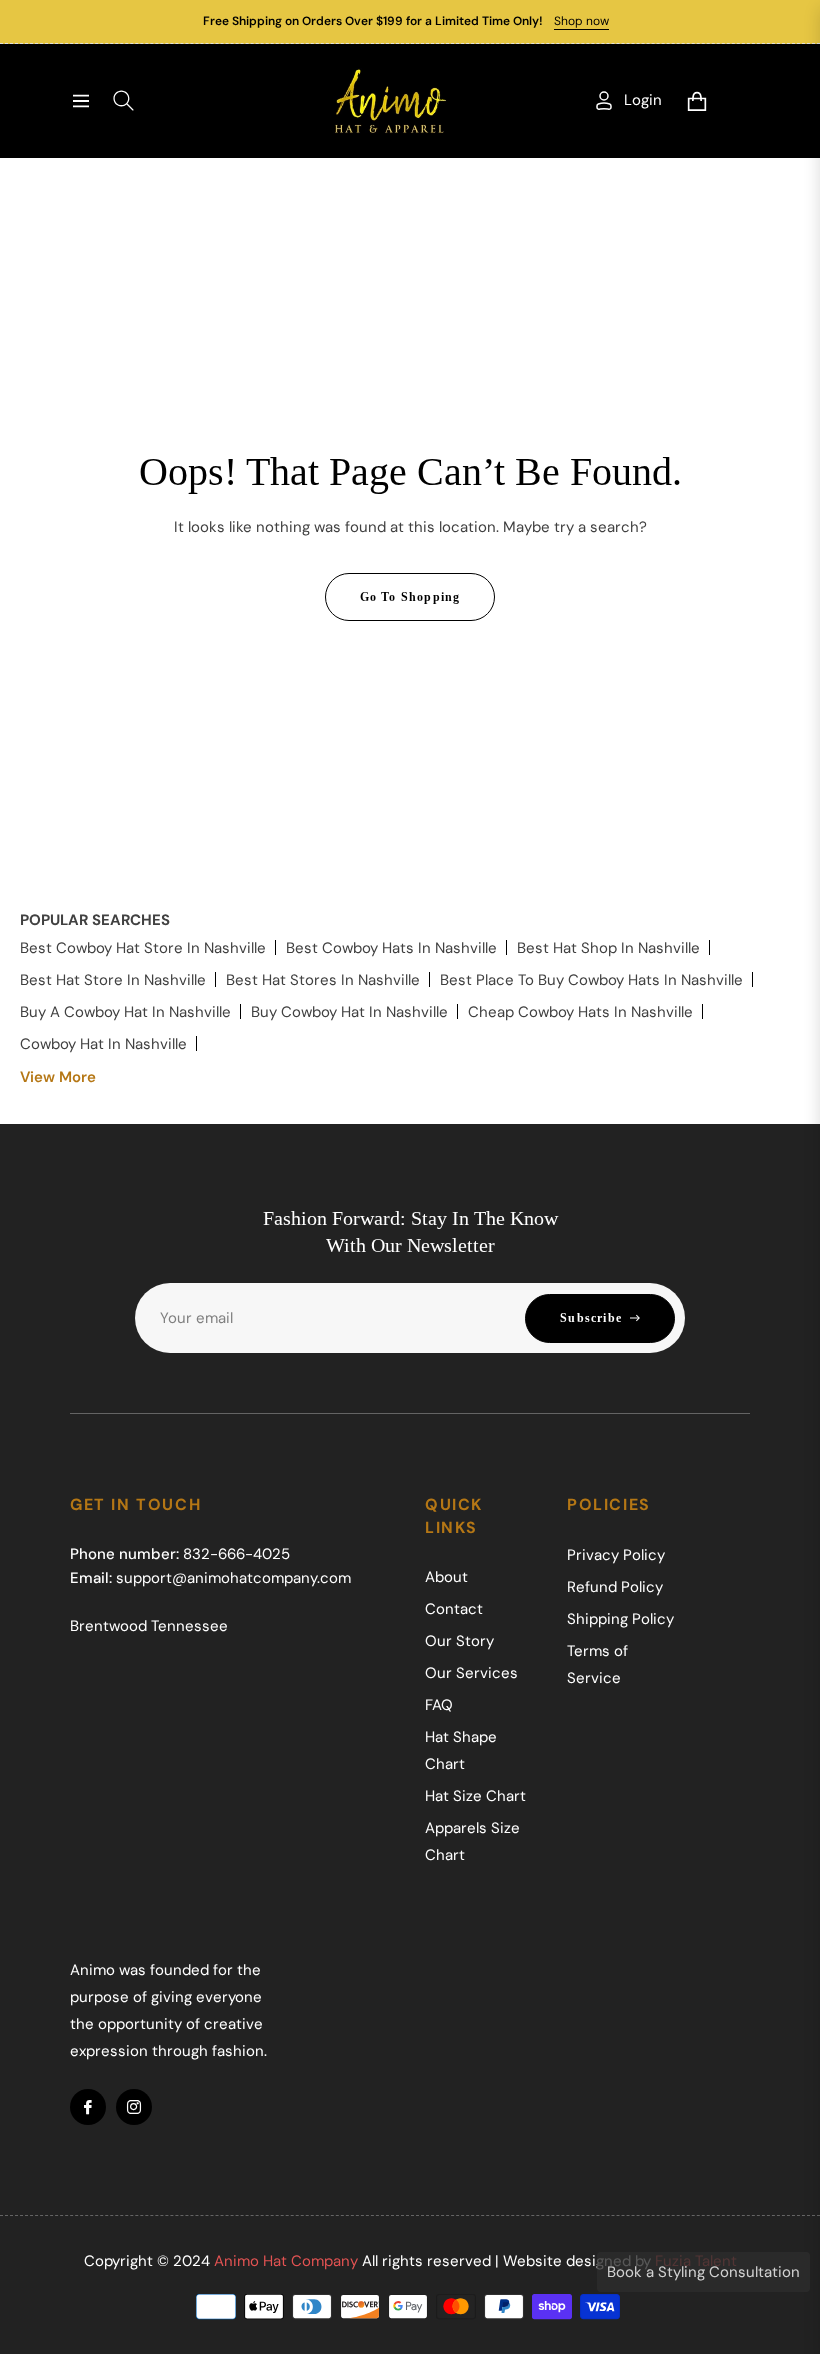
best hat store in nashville (113, 980)
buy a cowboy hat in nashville (125, 1012)
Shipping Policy (620, 1619)
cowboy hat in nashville (103, 1044)
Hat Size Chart (475, 1796)
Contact (454, 1609)
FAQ (439, 1705)
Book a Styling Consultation (703, 2272)
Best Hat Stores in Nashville (323, 980)
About (446, 1577)
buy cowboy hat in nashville (349, 1012)
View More (58, 1077)
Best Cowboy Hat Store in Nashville (143, 948)
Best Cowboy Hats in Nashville (391, 948)
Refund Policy (615, 1587)
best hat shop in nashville (608, 948)
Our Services (471, 1673)
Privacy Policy (616, 1555)
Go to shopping (410, 597)
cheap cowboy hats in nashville (580, 1012)
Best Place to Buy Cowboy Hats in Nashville (591, 980)
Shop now (581, 21)
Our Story (459, 1641)
